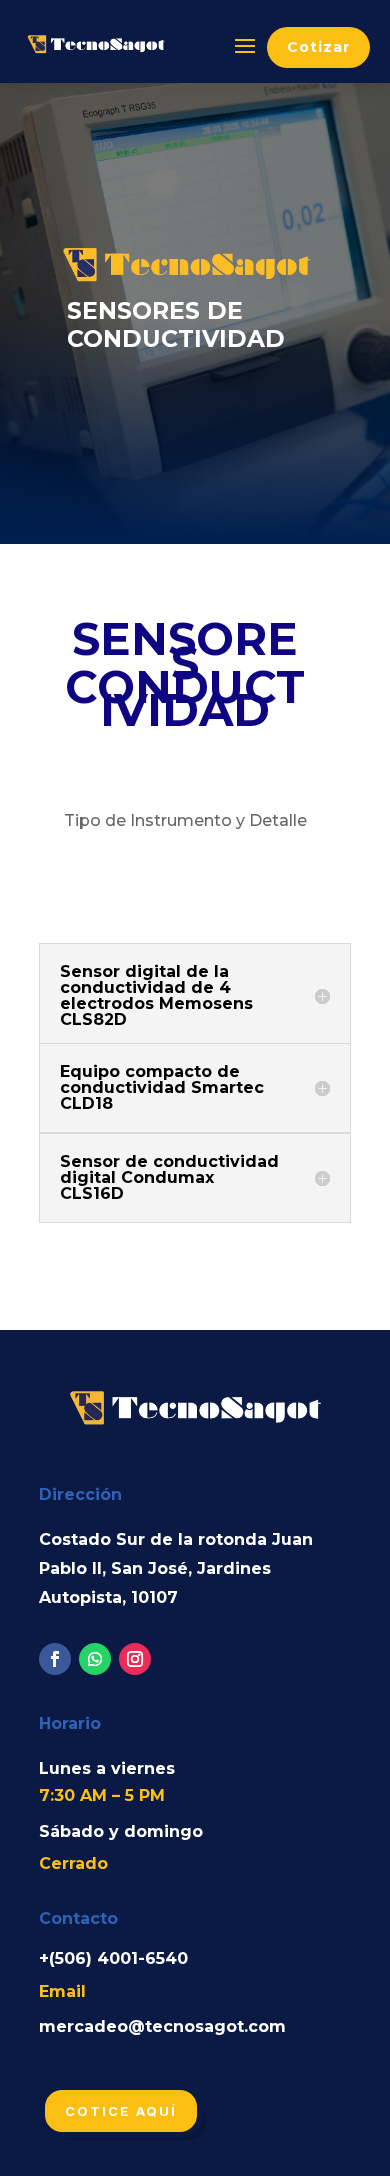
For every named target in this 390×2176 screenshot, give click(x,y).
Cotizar (318, 47)
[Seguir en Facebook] (55, 1659)
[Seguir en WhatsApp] (95, 1659)
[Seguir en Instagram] (135, 1659)
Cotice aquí (121, 2111)
